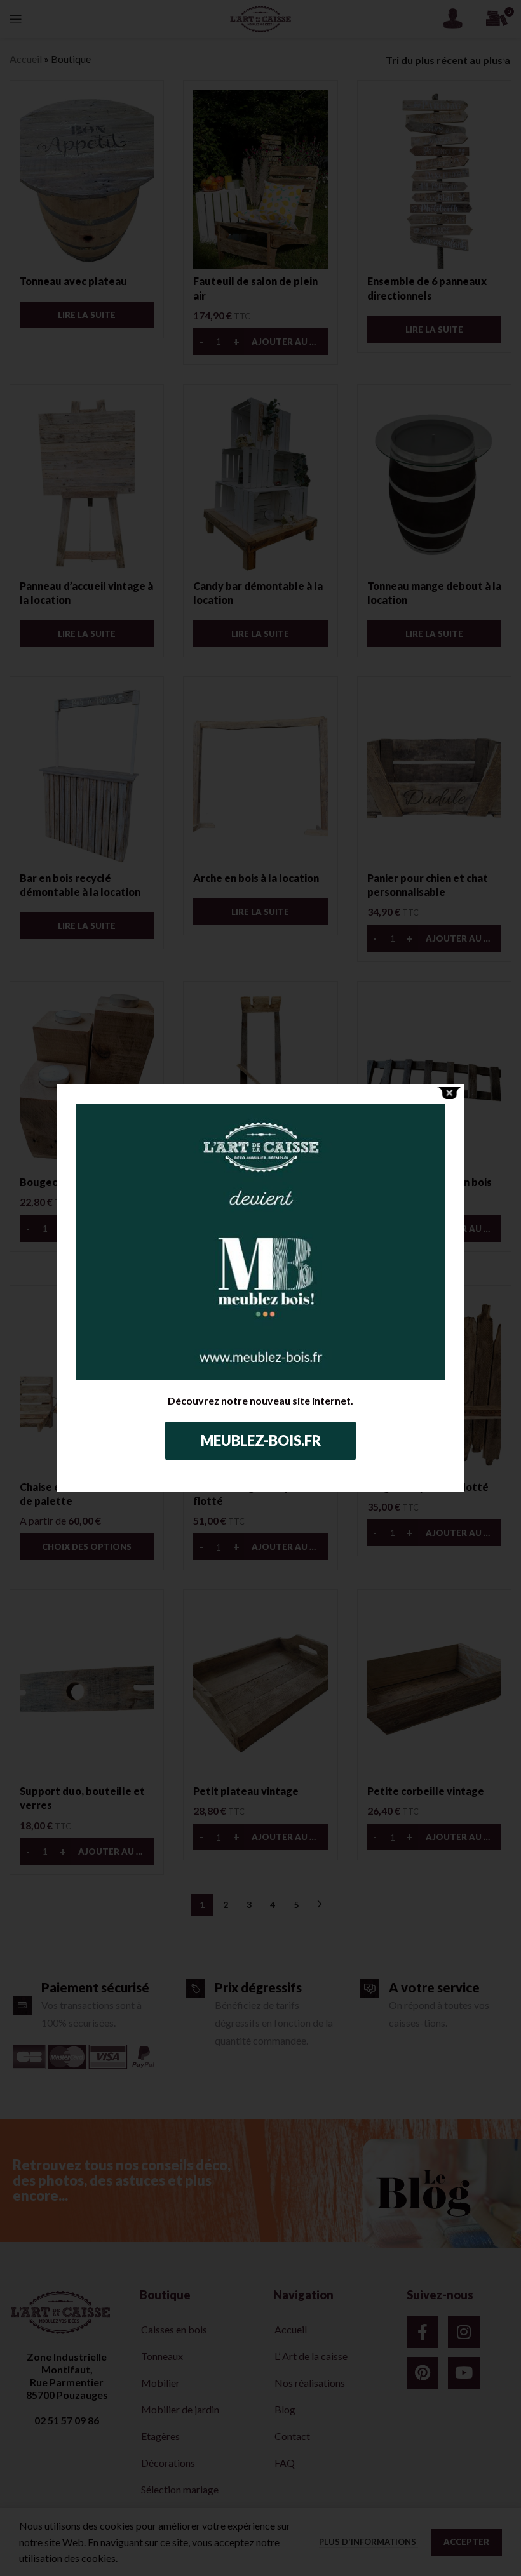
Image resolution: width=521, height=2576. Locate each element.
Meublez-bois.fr (261, 1440)
